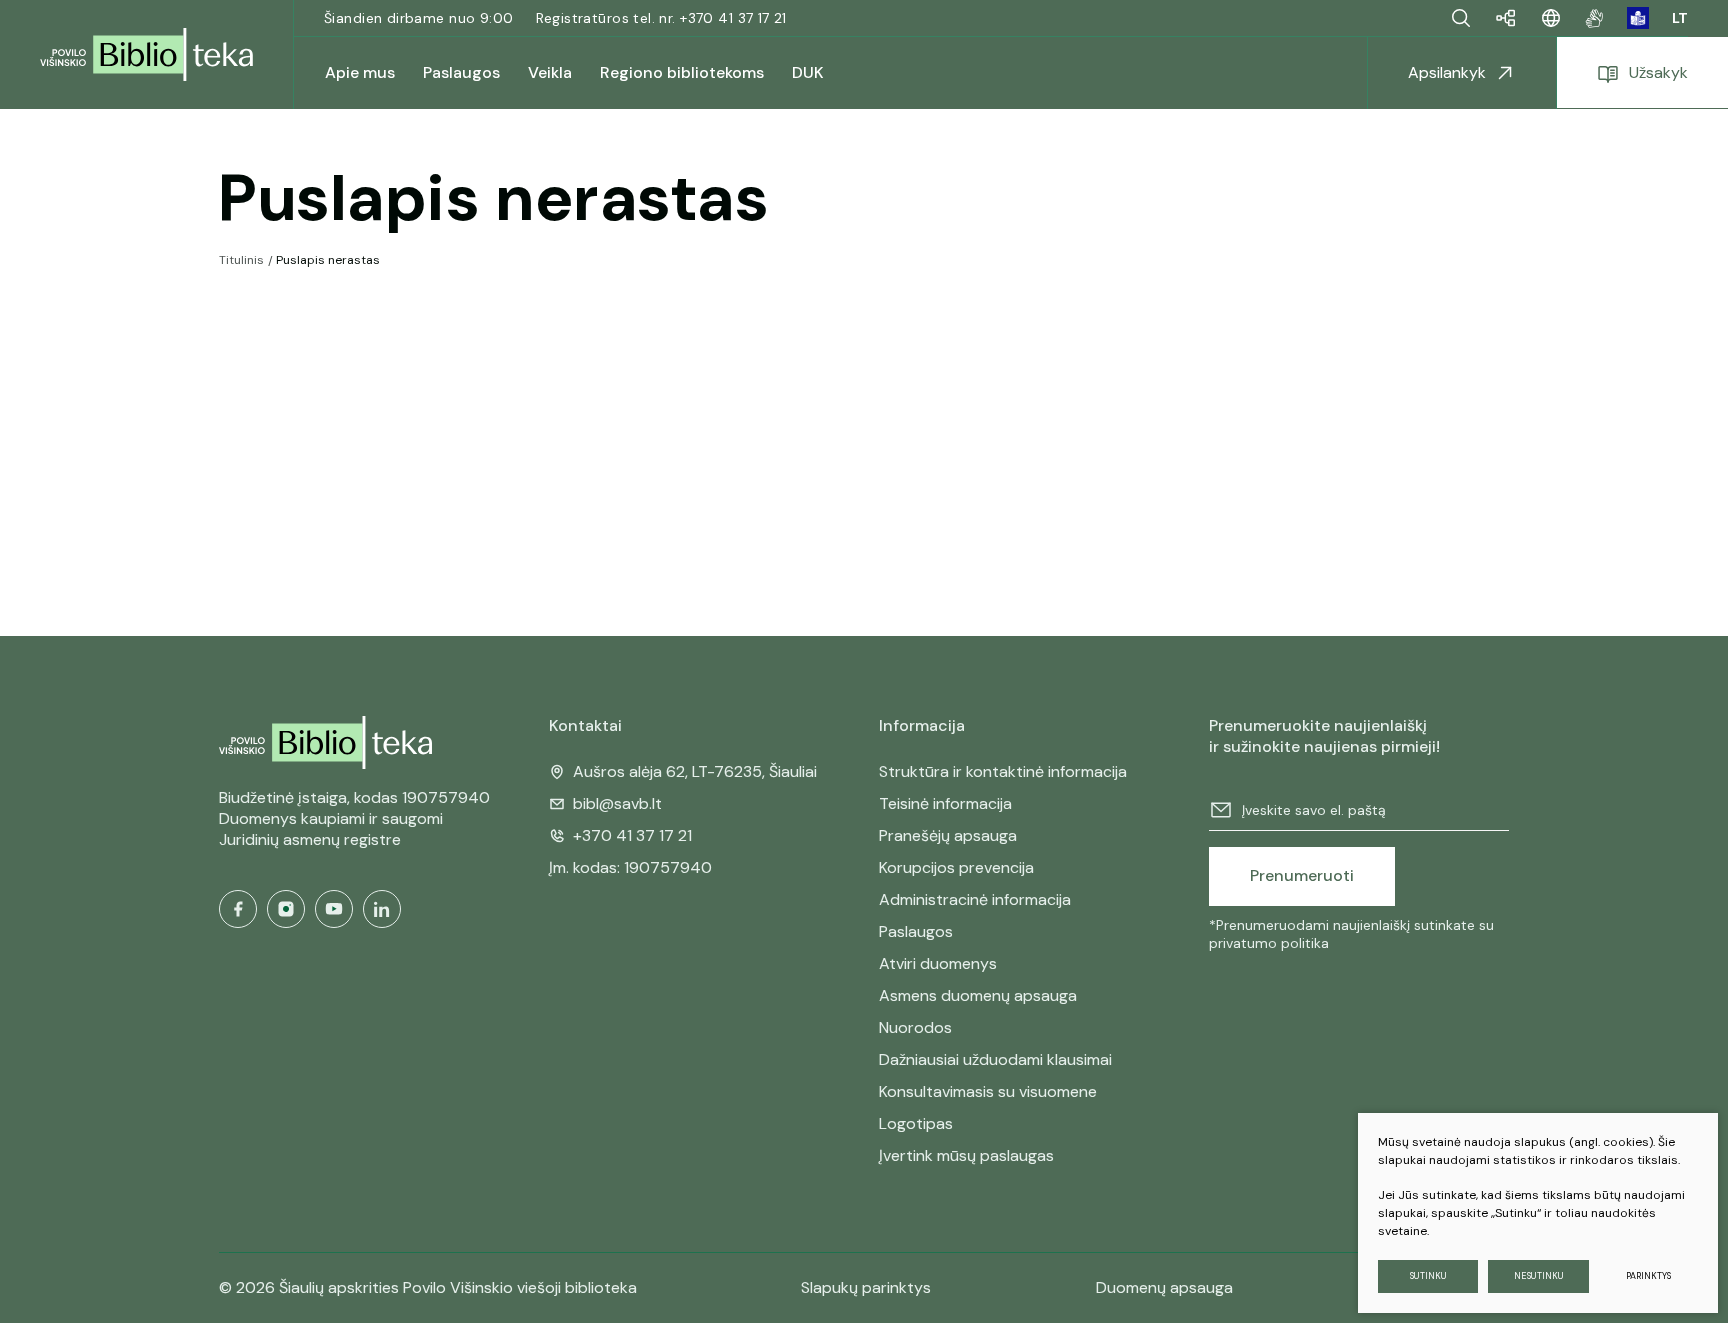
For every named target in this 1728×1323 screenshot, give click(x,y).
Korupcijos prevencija (956, 867)
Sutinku (1428, 1276)
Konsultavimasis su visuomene (988, 1091)
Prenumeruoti (1302, 875)
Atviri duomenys (938, 963)
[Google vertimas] (1551, 18)
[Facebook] (238, 909)
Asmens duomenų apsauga (978, 995)
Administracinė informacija (975, 899)
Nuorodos (915, 1027)
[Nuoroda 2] (1638, 18)
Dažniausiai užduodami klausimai (995, 1059)
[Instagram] (286, 909)
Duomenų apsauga (1164, 1287)
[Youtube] (334, 909)
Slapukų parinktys (866, 1288)
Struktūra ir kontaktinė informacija (1003, 771)
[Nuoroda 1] (1594, 18)
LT (1680, 18)
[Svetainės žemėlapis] (1506, 18)
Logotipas (916, 1123)
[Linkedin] (382, 909)
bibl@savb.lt (617, 803)
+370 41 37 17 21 (632, 835)
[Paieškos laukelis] (1461, 18)
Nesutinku (1539, 1276)
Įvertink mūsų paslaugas (966, 1155)
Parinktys (1648, 1276)
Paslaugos (916, 931)
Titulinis (241, 260)
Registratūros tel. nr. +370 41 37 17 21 (661, 18)
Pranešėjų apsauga (948, 835)
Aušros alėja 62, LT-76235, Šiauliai (695, 771)
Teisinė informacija (945, 803)
